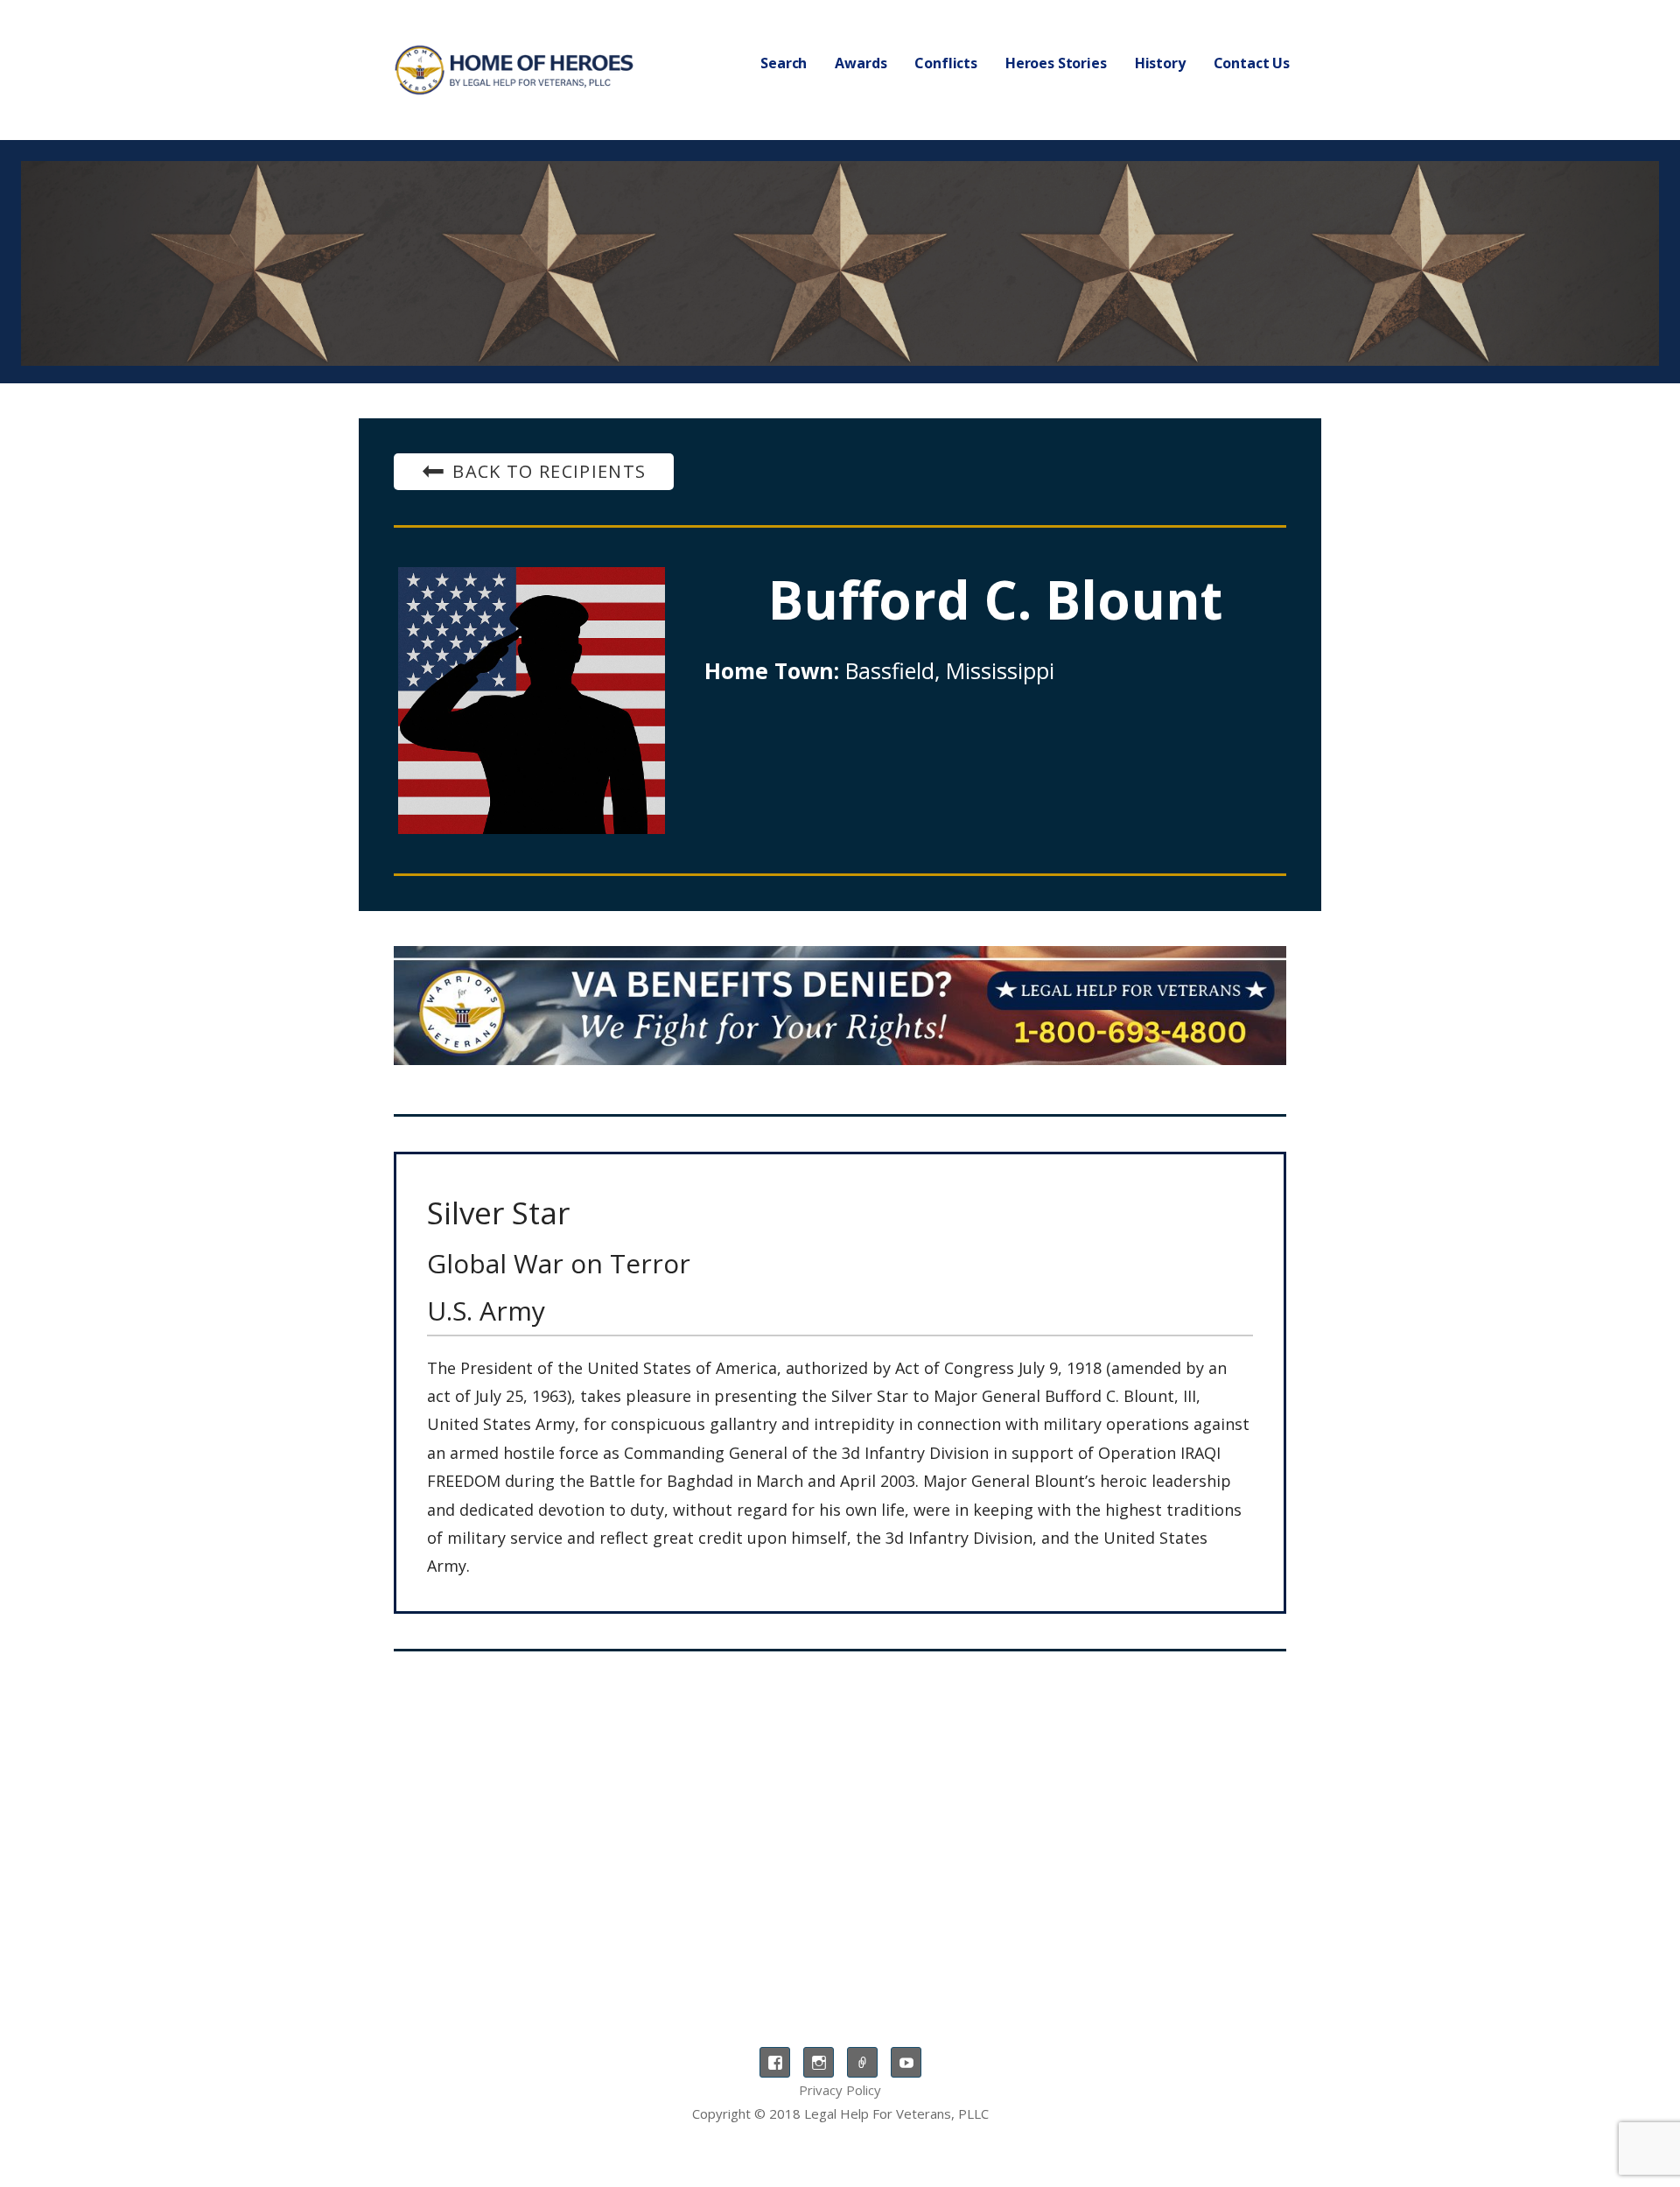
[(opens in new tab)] (840, 1006)
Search (784, 63)
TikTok (862, 2062)
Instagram (819, 2062)
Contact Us (1252, 63)
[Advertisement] (840, 1809)
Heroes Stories (1056, 63)
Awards (861, 63)
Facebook (775, 2062)
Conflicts (946, 63)
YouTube (906, 2062)
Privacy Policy (840, 2090)
